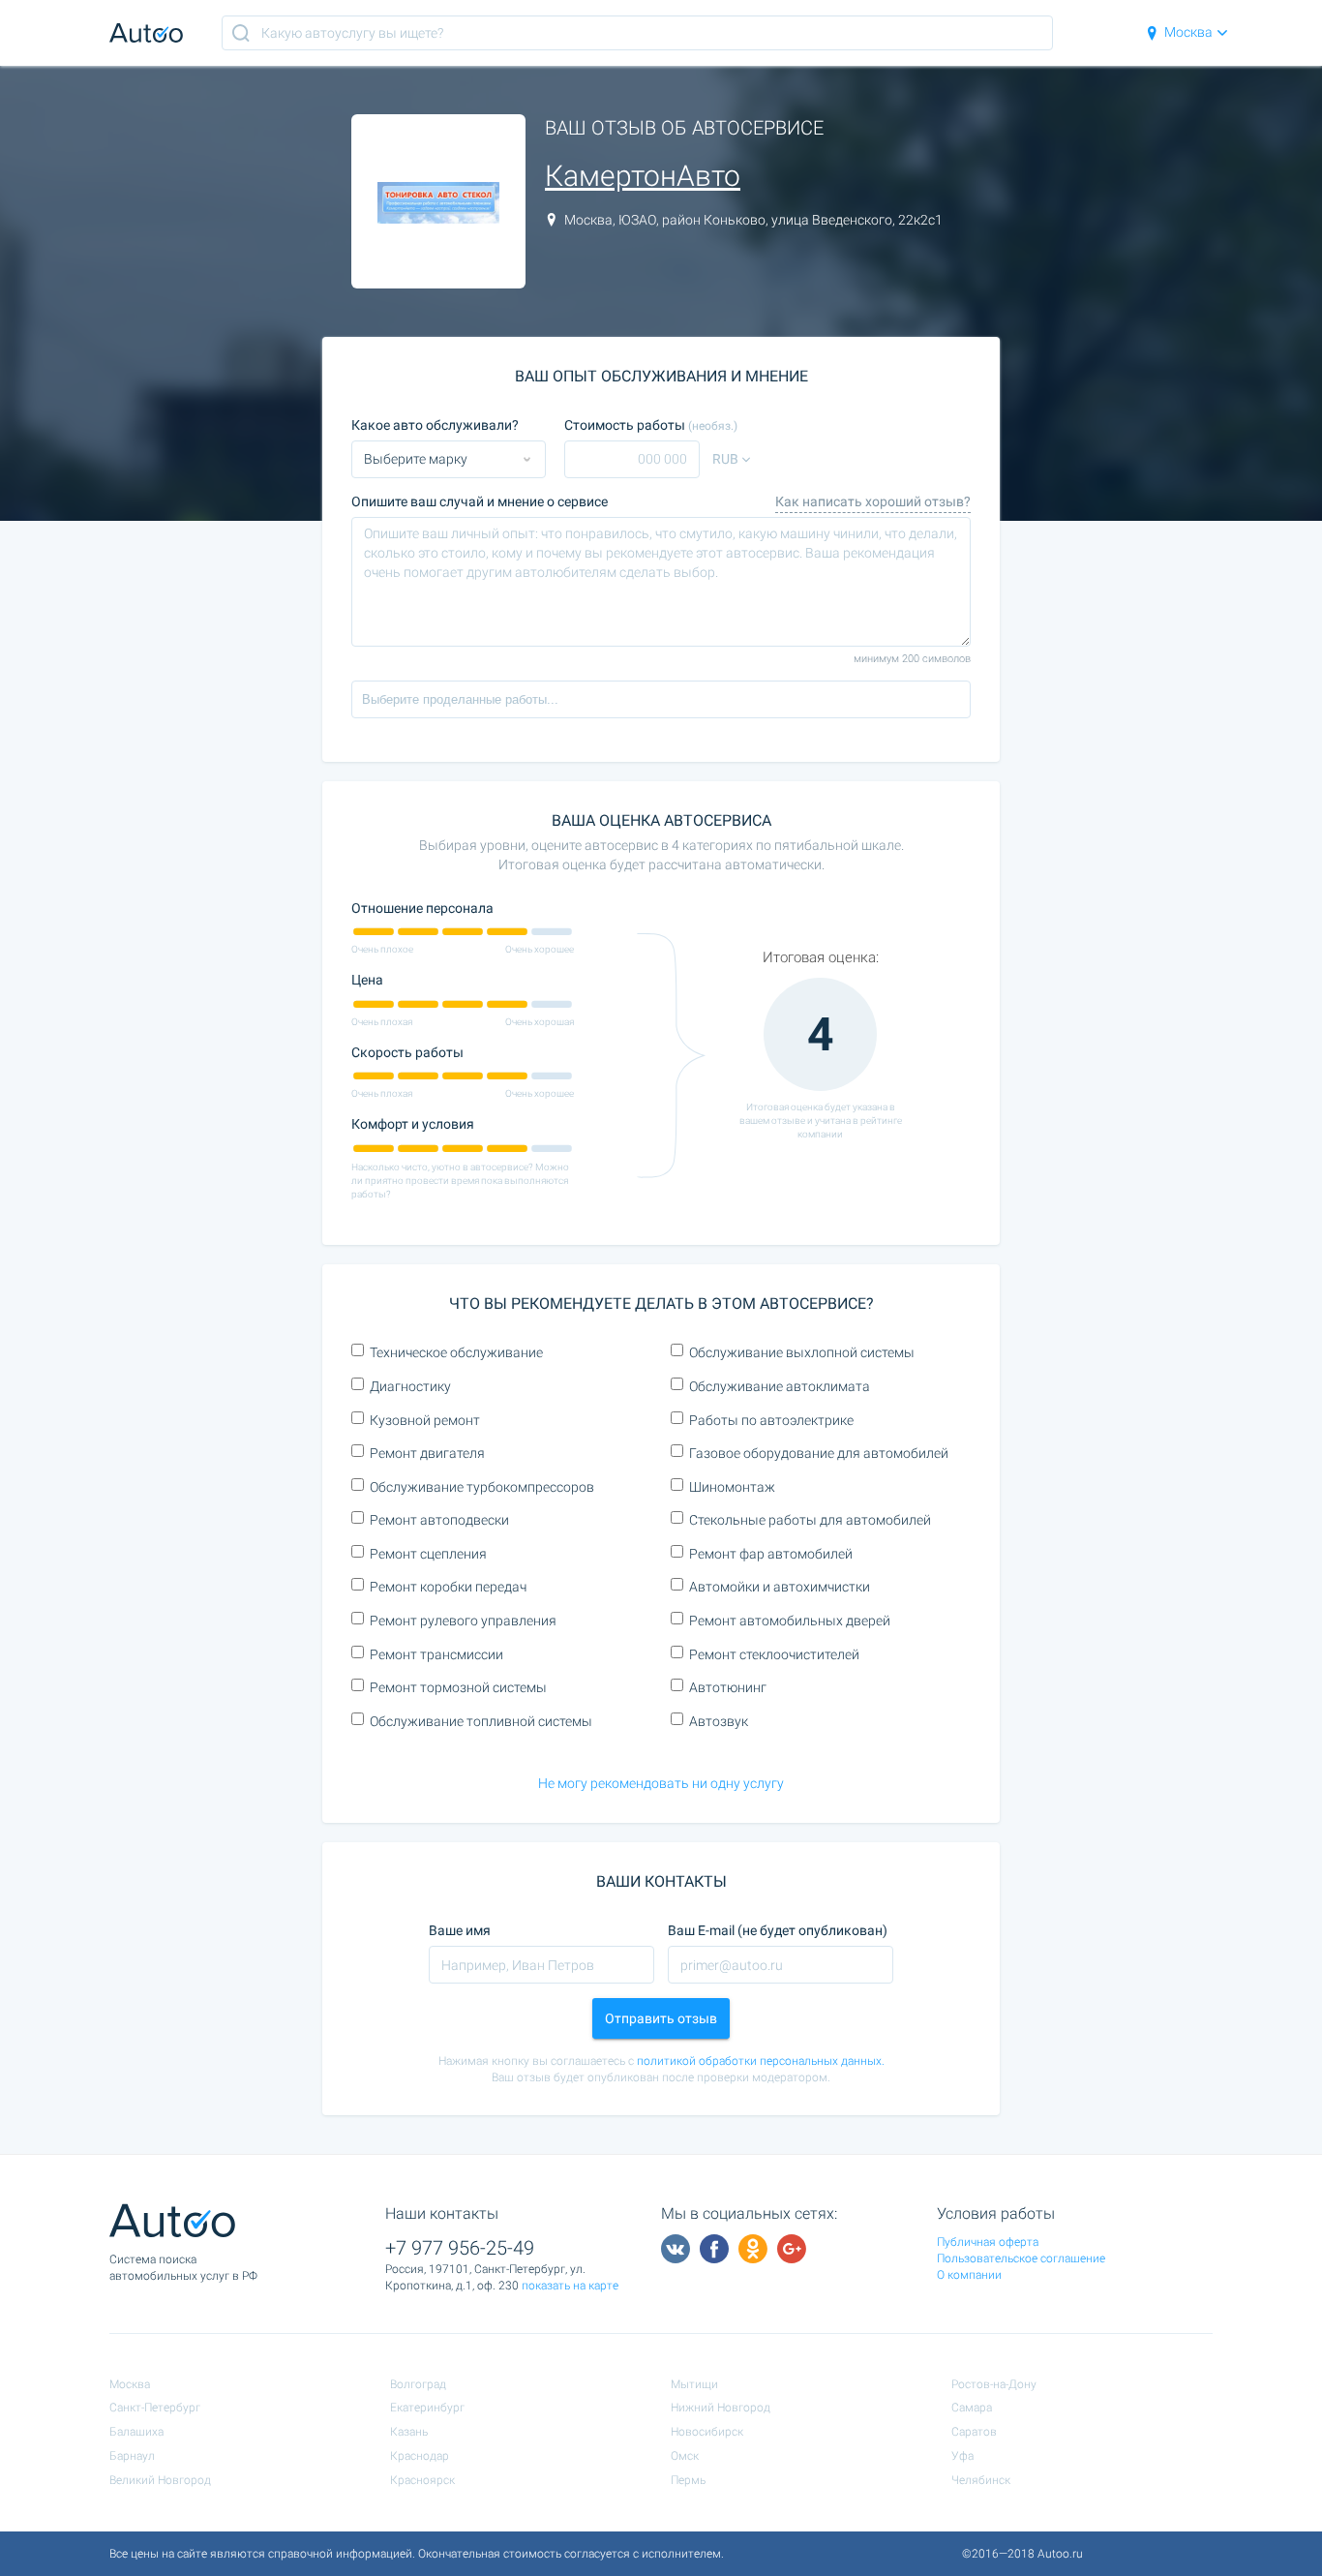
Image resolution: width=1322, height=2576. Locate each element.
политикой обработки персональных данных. (761, 2061)
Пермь (688, 2480)
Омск (685, 2456)
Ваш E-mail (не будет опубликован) (778, 1930)
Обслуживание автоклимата (780, 1386)
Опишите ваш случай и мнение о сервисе (480, 501)
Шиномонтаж (732, 1487)
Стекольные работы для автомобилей (810, 1520)
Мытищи (694, 2384)
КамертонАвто (643, 176)
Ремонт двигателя (427, 1453)
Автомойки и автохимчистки (780, 1587)
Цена (367, 980)
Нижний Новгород (721, 2408)
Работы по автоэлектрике (771, 1420)
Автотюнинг (728, 1687)
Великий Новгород (160, 2480)
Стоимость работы (651, 425)
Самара (972, 2408)
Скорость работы (407, 1052)
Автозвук (719, 1721)
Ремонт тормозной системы (458, 1687)
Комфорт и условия (413, 1124)
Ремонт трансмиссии (436, 1654)
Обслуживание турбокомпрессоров (482, 1487)
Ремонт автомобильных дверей (790, 1621)
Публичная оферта (988, 2242)
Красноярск (422, 2480)
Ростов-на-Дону (994, 2384)
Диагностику (410, 1386)
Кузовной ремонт (425, 1420)
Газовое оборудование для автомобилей (819, 1453)
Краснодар (420, 2456)
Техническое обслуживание (456, 1352)
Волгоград (418, 2384)
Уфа (962, 2456)
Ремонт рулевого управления (463, 1621)
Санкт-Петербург (155, 2408)
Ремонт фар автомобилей (771, 1554)
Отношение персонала (422, 908)
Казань (409, 2432)
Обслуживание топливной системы (481, 1721)
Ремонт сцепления (428, 1554)
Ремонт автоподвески (439, 1520)
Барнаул (132, 2456)
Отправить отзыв (661, 2018)
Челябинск (981, 2480)
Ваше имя (460, 1930)
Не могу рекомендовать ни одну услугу (661, 1783)
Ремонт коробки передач (448, 1587)
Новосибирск (707, 2432)
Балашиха (136, 2432)
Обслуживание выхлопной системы (802, 1352)
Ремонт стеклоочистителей (774, 1654)
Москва (1188, 32)
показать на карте (570, 2286)
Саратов (974, 2432)
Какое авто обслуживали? (435, 425)
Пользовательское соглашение (1021, 2258)
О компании (969, 2275)
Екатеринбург (427, 2408)
